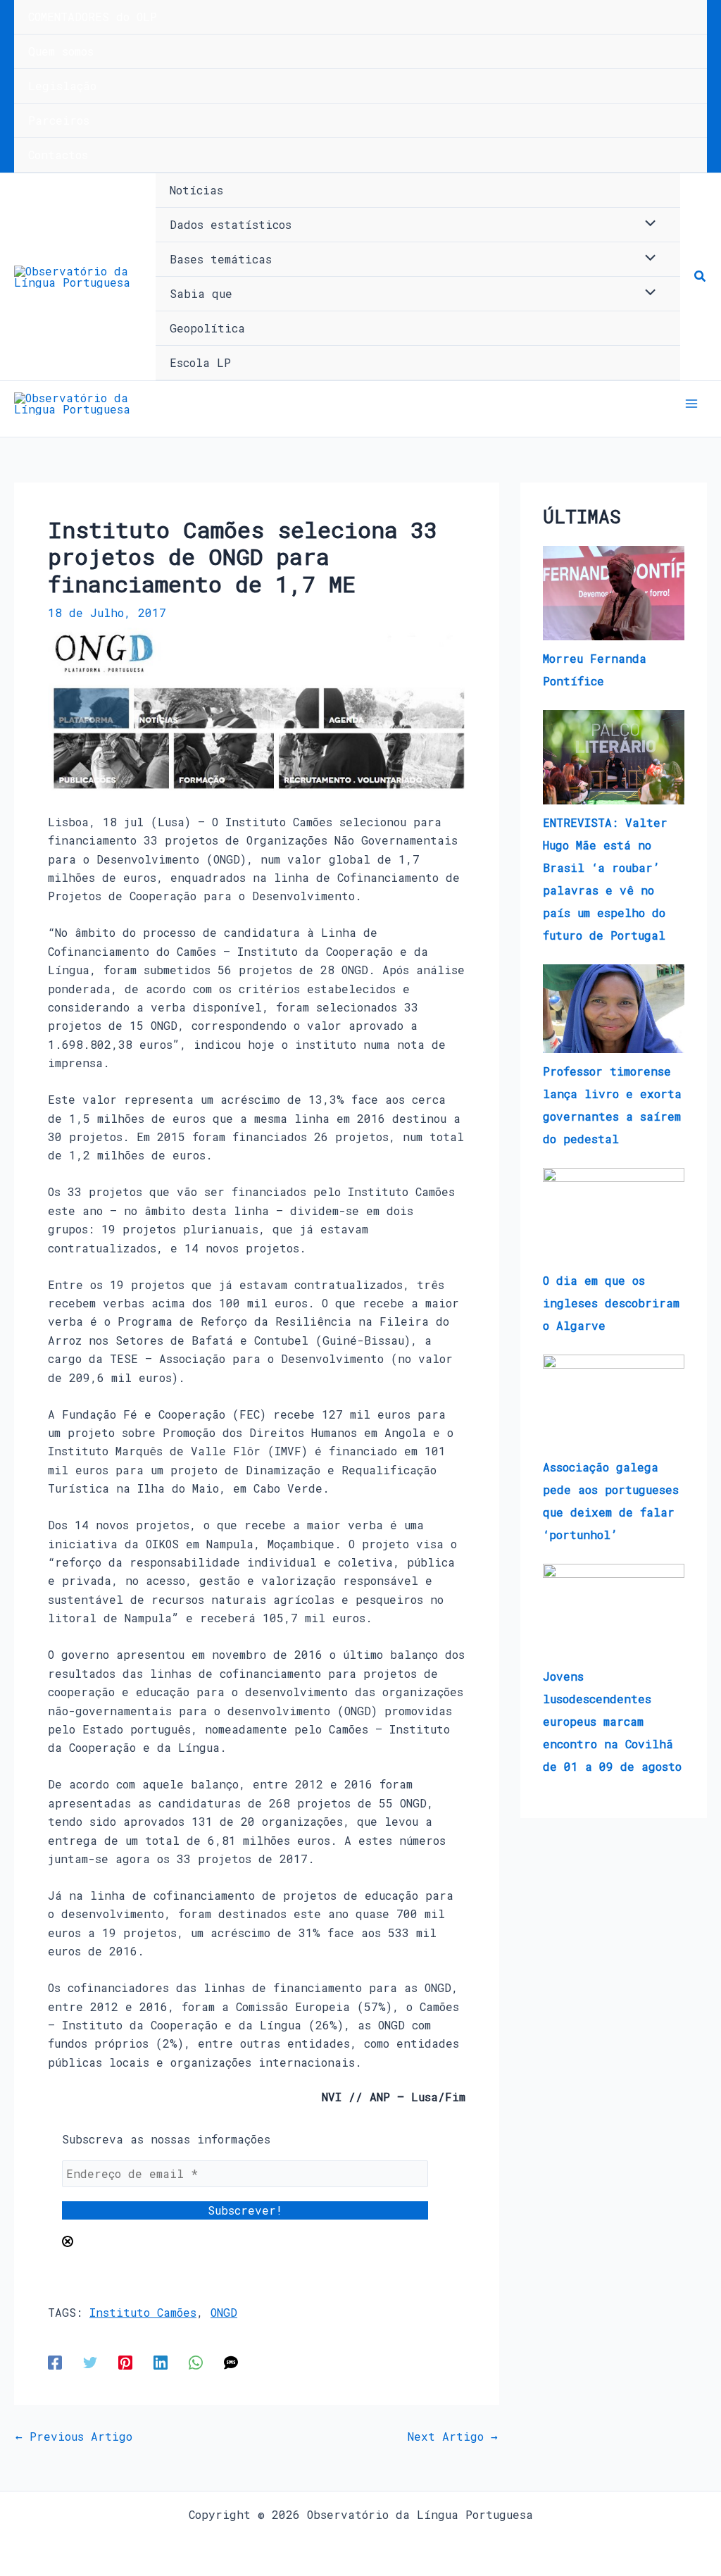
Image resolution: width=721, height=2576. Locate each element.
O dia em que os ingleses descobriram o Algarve (611, 1303)
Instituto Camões (143, 2312)
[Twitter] (90, 2362)
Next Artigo (453, 2437)
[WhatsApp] (196, 2362)
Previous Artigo (74, 2437)
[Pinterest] (125, 2362)
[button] (701, 277)
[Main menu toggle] (691, 404)
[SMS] (231, 2362)
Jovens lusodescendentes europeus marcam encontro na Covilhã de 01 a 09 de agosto (612, 1721)
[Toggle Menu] (647, 224)
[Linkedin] (161, 2362)
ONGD (224, 2312)
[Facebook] (55, 2362)
